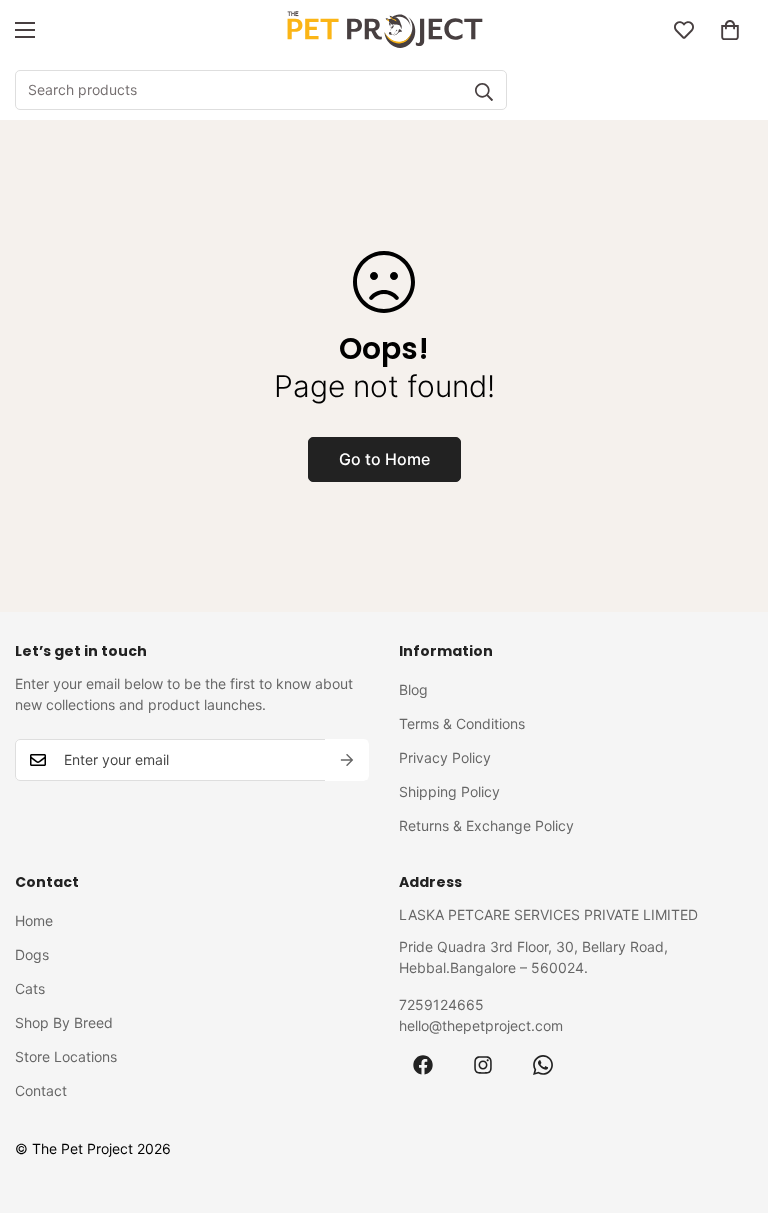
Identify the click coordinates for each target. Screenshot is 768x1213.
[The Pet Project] (384, 30)
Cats (30, 988)
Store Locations (66, 1056)
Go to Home (384, 459)
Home (34, 920)
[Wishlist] (684, 30)
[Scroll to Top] (729, 1104)
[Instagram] (483, 1065)
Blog (413, 689)
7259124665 (441, 1004)
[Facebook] (423, 1065)
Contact (41, 1090)
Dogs (32, 954)
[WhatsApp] (543, 1065)
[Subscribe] (347, 760)
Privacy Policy (445, 757)
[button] (730, 30)
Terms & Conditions (462, 723)
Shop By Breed (64, 1022)
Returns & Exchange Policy (486, 825)
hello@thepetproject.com (481, 1025)
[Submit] (484, 92)
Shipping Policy (449, 791)
